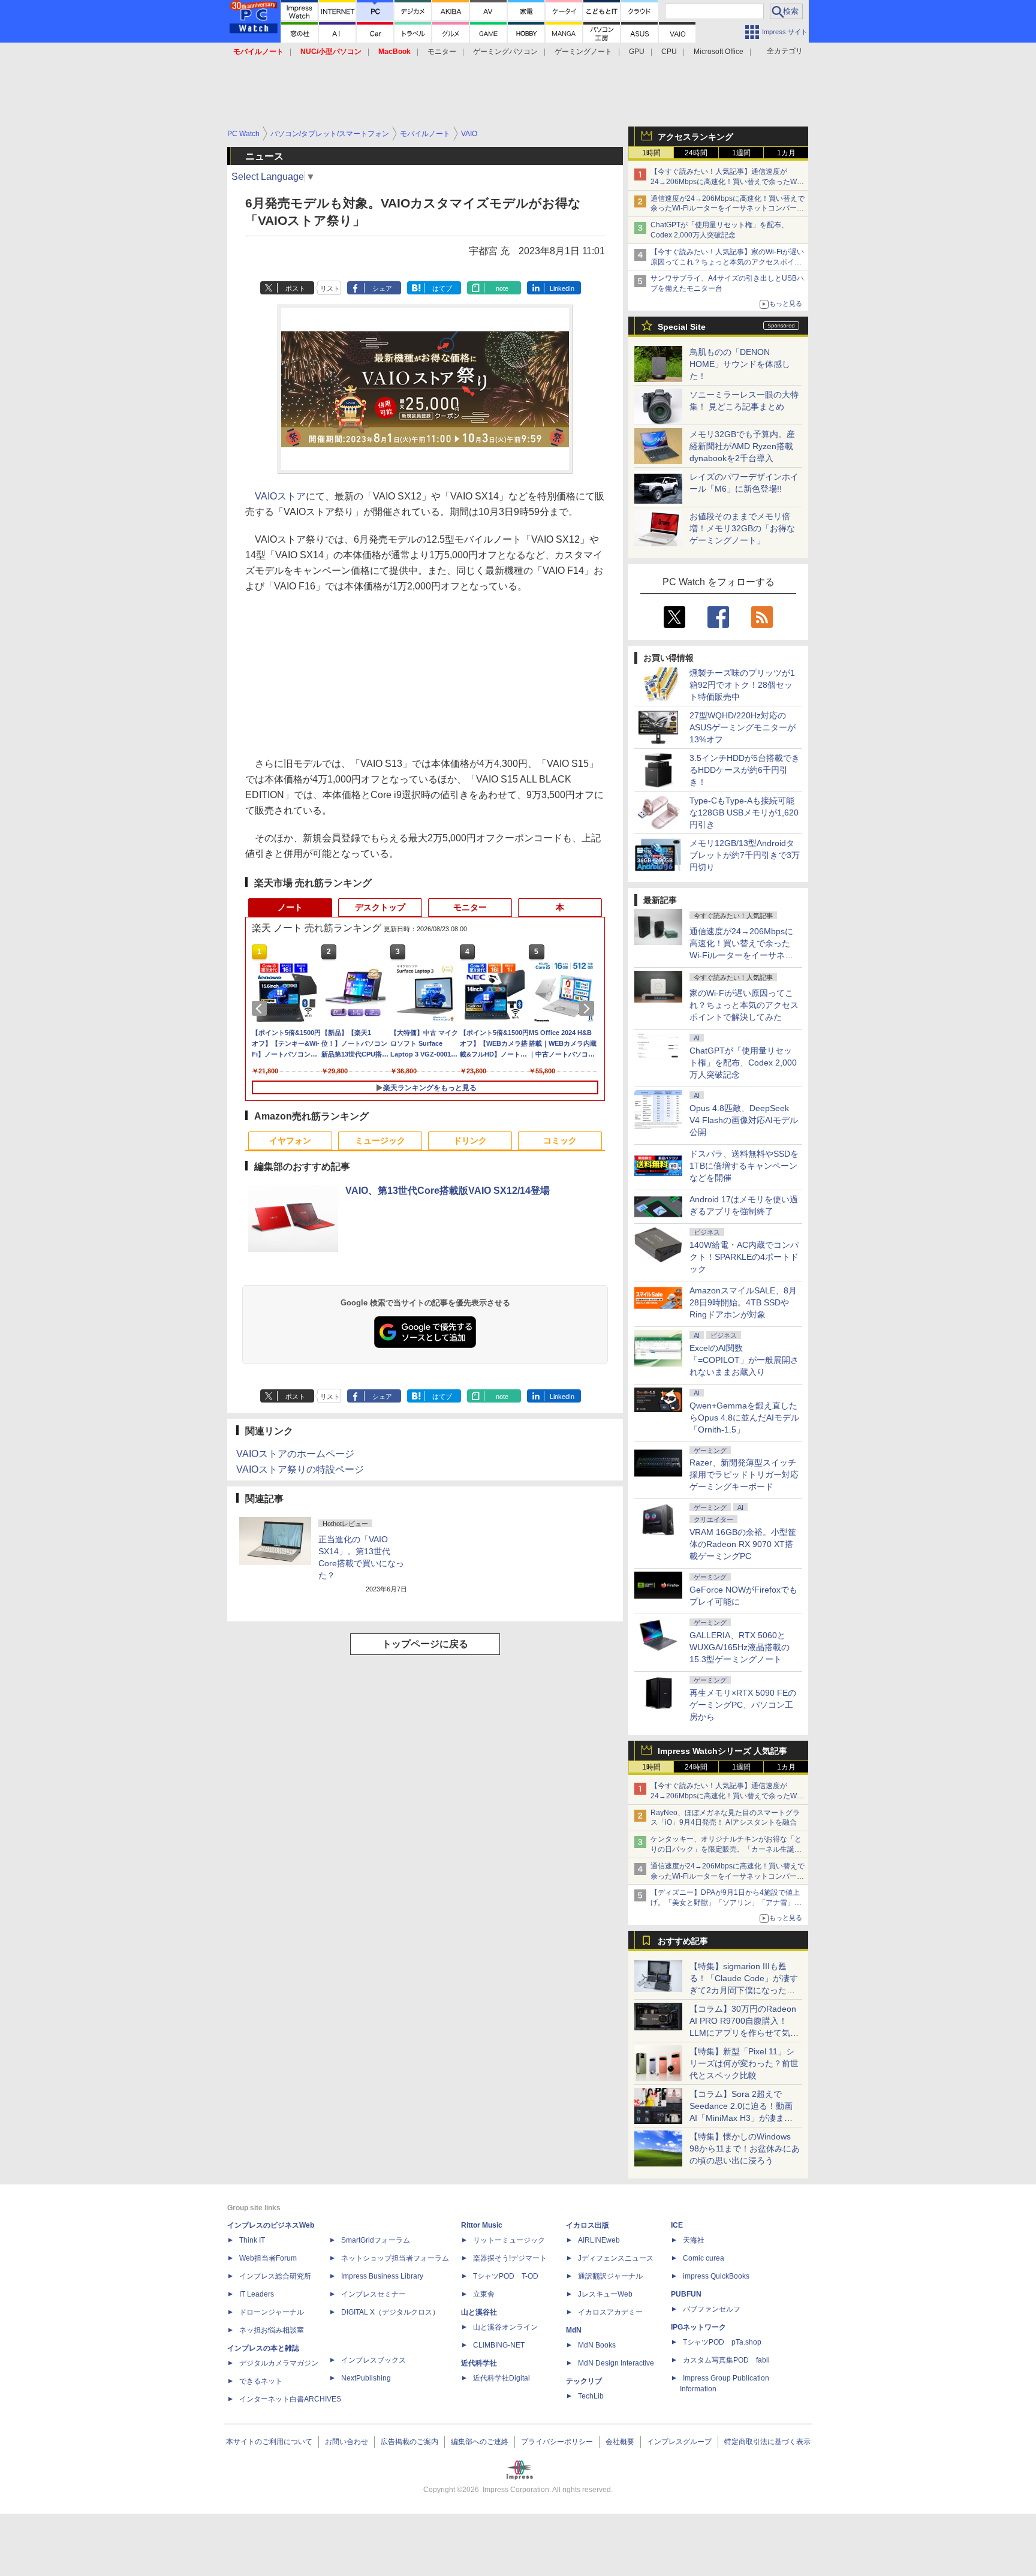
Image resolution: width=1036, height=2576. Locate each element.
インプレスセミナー (374, 2294)
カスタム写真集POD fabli (726, 2360)
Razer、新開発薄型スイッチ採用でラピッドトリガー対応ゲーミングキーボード (744, 1474)
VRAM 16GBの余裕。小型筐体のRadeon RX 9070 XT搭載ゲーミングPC (743, 1544)
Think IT (252, 2240)
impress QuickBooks (716, 2276)
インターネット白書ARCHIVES (290, 2399)
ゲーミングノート (583, 52)
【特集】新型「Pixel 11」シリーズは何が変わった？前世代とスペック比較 (744, 2063)
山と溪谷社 (479, 2312)
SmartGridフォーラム (376, 2240)
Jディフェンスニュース (616, 2258)
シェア (382, 288)
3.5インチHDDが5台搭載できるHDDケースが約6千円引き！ (745, 770)
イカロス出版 (588, 2225)
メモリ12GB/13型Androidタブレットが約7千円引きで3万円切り (745, 855)
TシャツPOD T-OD (506, 2276)
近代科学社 (479, 2363)
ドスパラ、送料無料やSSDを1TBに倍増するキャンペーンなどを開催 (744, 1166)
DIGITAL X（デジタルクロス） (390, 2312)
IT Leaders (257, 2294)
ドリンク (470, 1140)
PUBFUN (686, 2294)
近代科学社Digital (502, 2378)
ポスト (295, 288)
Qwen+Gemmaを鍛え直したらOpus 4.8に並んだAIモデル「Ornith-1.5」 (744, 1418)
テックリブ (584, 2381)
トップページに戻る (425, 1644)
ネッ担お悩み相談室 (272, 2330)
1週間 (741, 153)
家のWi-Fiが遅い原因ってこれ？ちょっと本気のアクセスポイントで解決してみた (744, 1005)
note (502, 288)
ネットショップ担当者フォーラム (395, 2258)
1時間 (651, 153)
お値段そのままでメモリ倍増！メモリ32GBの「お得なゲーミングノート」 (742, 528)
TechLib (591, 2396)
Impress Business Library (382, 2276)
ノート (290, 907)
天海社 (694, 2240)
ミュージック (380, 1140)
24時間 (696, 153)
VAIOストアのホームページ (295, 1454)
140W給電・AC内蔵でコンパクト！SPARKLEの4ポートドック (744, 1257)
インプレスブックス (374, 2360)
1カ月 (786, 153)
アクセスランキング (695, 137)
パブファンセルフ (712, 2309)
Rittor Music (482, 2225)
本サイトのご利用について (269, 2442)
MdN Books (597, 2345)
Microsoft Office (719, 52)
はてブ (442, 288)
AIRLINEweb (599, 2240)
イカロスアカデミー (610, 2312)
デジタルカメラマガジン (279, 2363)
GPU (637, 52)
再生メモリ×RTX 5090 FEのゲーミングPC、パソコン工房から (743, 1705)
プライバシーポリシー (557, 2442)
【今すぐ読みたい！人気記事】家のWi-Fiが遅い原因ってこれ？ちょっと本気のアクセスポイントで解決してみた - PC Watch (727, 262)
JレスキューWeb (605, 2294)
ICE (677, 2225)
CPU (669, 52)
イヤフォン (290, 1140)
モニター (442, 52)
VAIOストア (280, 496)
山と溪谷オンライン (505, 2327)
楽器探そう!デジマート (510, 2258)
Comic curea (704, 2258)
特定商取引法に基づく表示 (767, 2442)
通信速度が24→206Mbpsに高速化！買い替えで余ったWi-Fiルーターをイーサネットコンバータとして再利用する (728, 209)
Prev (261, 1009)
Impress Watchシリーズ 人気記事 (722, 1751)
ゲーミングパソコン (505, 52)
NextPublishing (366, 2378)
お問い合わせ (347, 2442)
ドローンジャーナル (272, 2312)
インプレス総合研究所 (275, 2276)
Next (589, 1009)
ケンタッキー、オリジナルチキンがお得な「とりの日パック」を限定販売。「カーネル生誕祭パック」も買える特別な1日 (726, 1849)
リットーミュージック (509, 2240)
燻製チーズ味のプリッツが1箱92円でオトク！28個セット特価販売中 (742, 685)
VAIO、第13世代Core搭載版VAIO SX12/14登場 (448, 1191)
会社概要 (620, 2442)
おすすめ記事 (683, 1941)
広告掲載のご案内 (409, 2442)
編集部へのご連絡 (480, 2442)
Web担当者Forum (268, 2258)
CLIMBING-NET (499, 2345)
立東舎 (484, 2294)
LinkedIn (562, 288)
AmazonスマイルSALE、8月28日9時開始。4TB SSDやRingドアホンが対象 (743, 1302)
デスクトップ (380, 907)
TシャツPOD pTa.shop (722, 2342)
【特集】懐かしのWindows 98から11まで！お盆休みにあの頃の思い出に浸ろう (745, 2148)
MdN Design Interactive (616, 2363)
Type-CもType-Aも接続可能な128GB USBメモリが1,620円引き (744, 812)
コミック (560, 1140)
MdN (574, 2330)
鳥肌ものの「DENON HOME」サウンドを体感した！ (740, 364)
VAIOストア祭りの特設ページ (300, 1469)
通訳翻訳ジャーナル (610, 2276)
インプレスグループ (679, 2442)
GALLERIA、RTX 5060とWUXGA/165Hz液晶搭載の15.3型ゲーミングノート (740, 1647)
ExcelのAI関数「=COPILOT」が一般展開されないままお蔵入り (744, 1360)
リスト (330, 288)
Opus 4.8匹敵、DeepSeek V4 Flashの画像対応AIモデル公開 (744, 1120)
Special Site (682, 327)
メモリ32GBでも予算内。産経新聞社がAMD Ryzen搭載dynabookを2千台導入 (742, 446)
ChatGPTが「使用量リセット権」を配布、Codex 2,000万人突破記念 (743, 1063)
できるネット (261, 2381)
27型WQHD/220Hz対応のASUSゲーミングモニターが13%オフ (743, 727)
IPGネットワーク (698, 2327)
